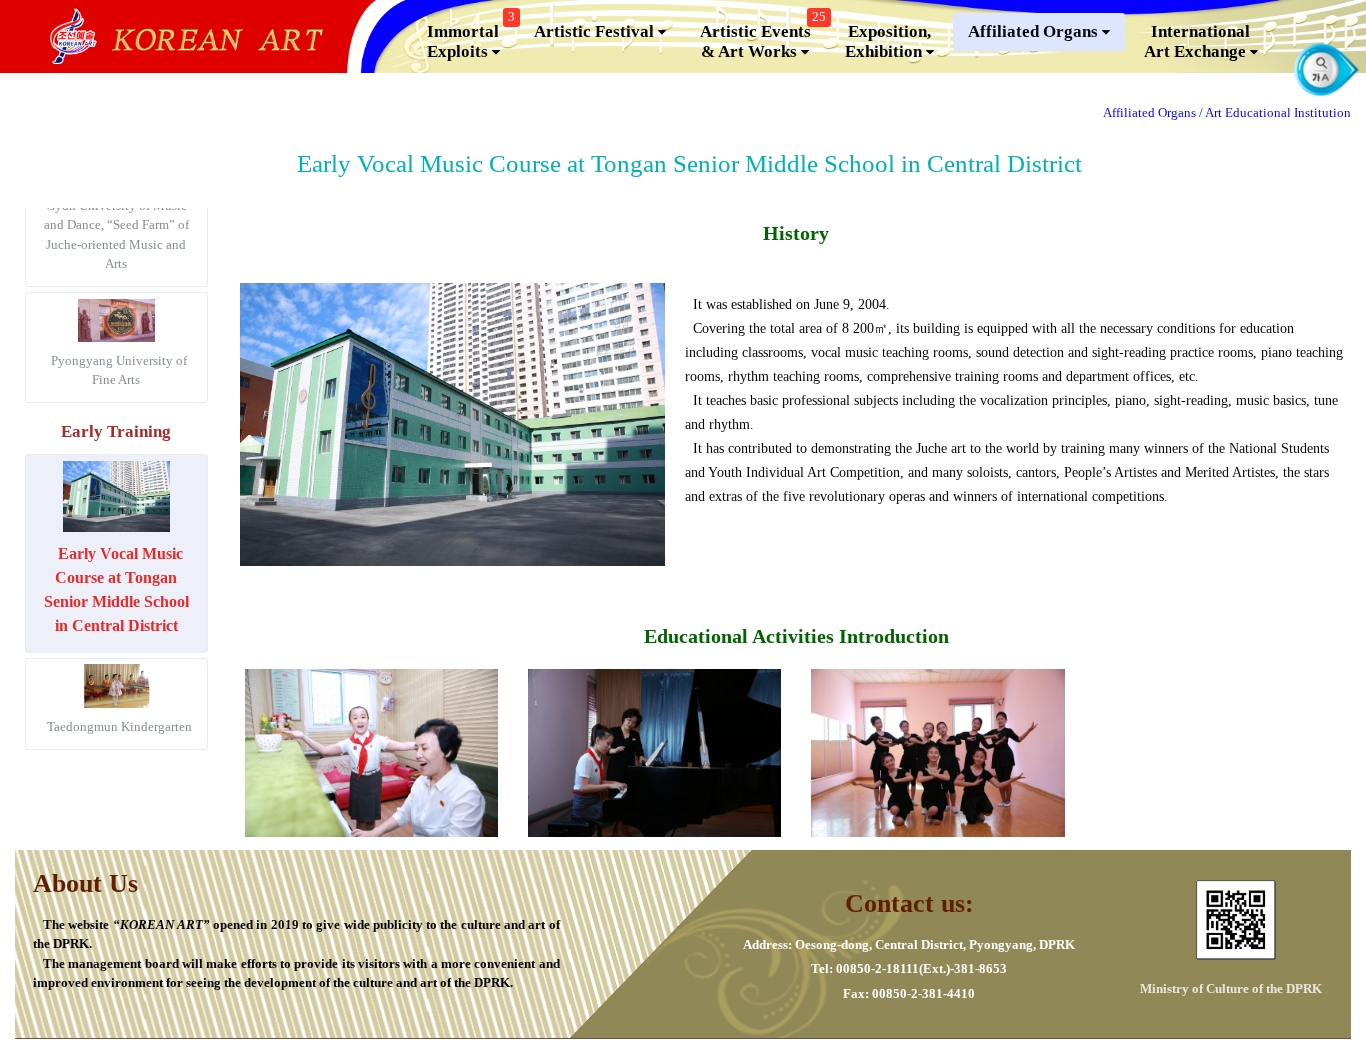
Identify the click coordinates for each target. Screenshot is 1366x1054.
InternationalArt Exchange (1197, 41)
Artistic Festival (596, 31)
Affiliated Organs (1035, 31)
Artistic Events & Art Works (763, 37)
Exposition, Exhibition (888, 41)
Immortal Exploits (471, 37)
